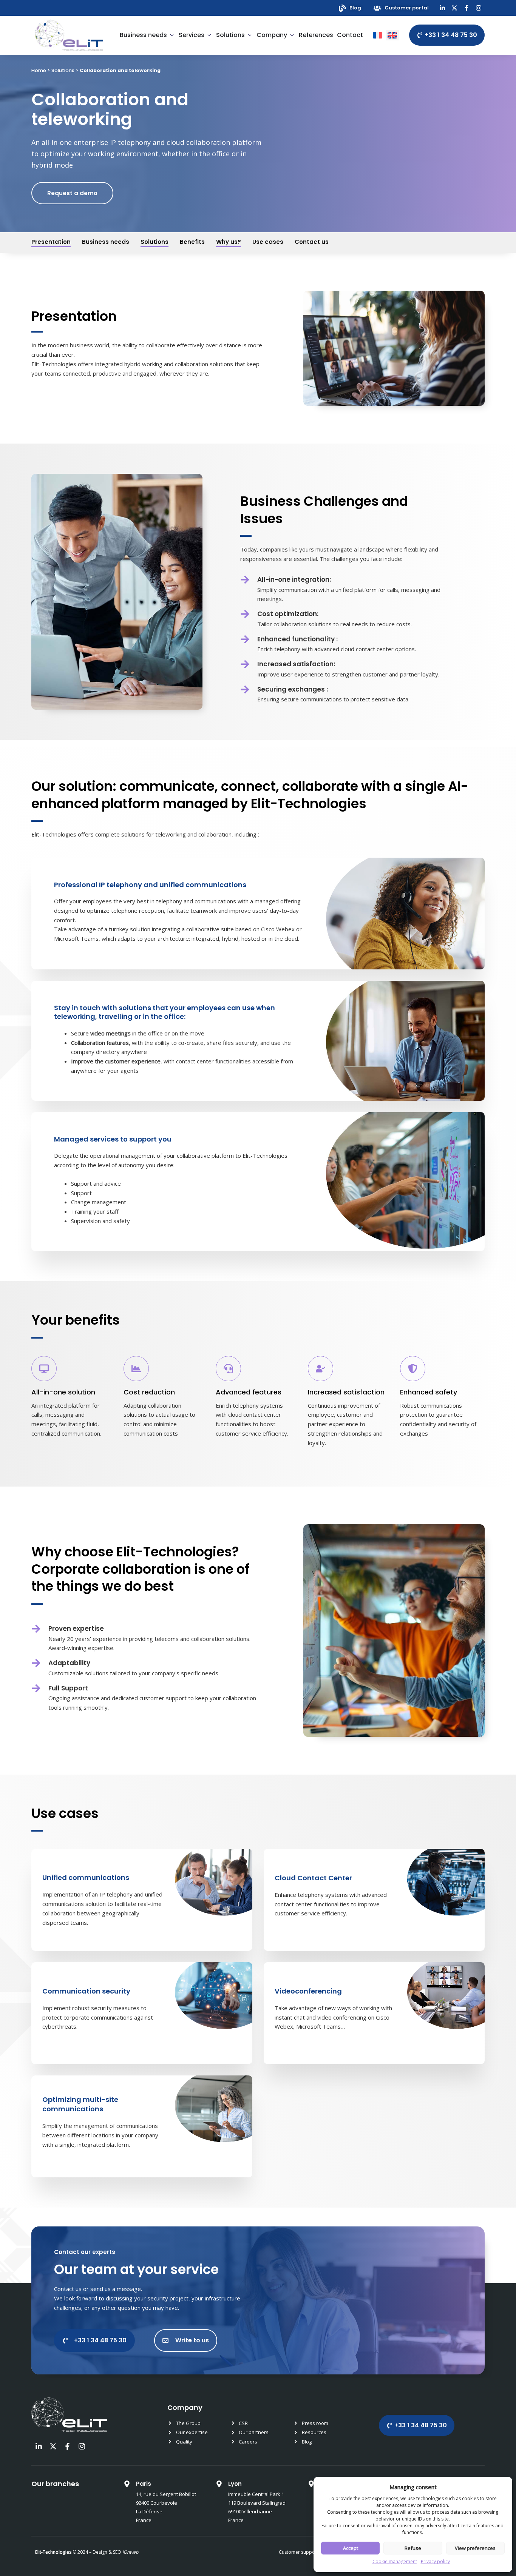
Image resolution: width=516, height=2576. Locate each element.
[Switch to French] (378, 35)
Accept (351, 2548)
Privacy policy (435, 2561)
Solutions (63, 70)
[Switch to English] (392, 35)
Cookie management (395, 2561)
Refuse (413, 2548)
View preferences (475, 2548)
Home (39, 70)
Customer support (299, 2552)
